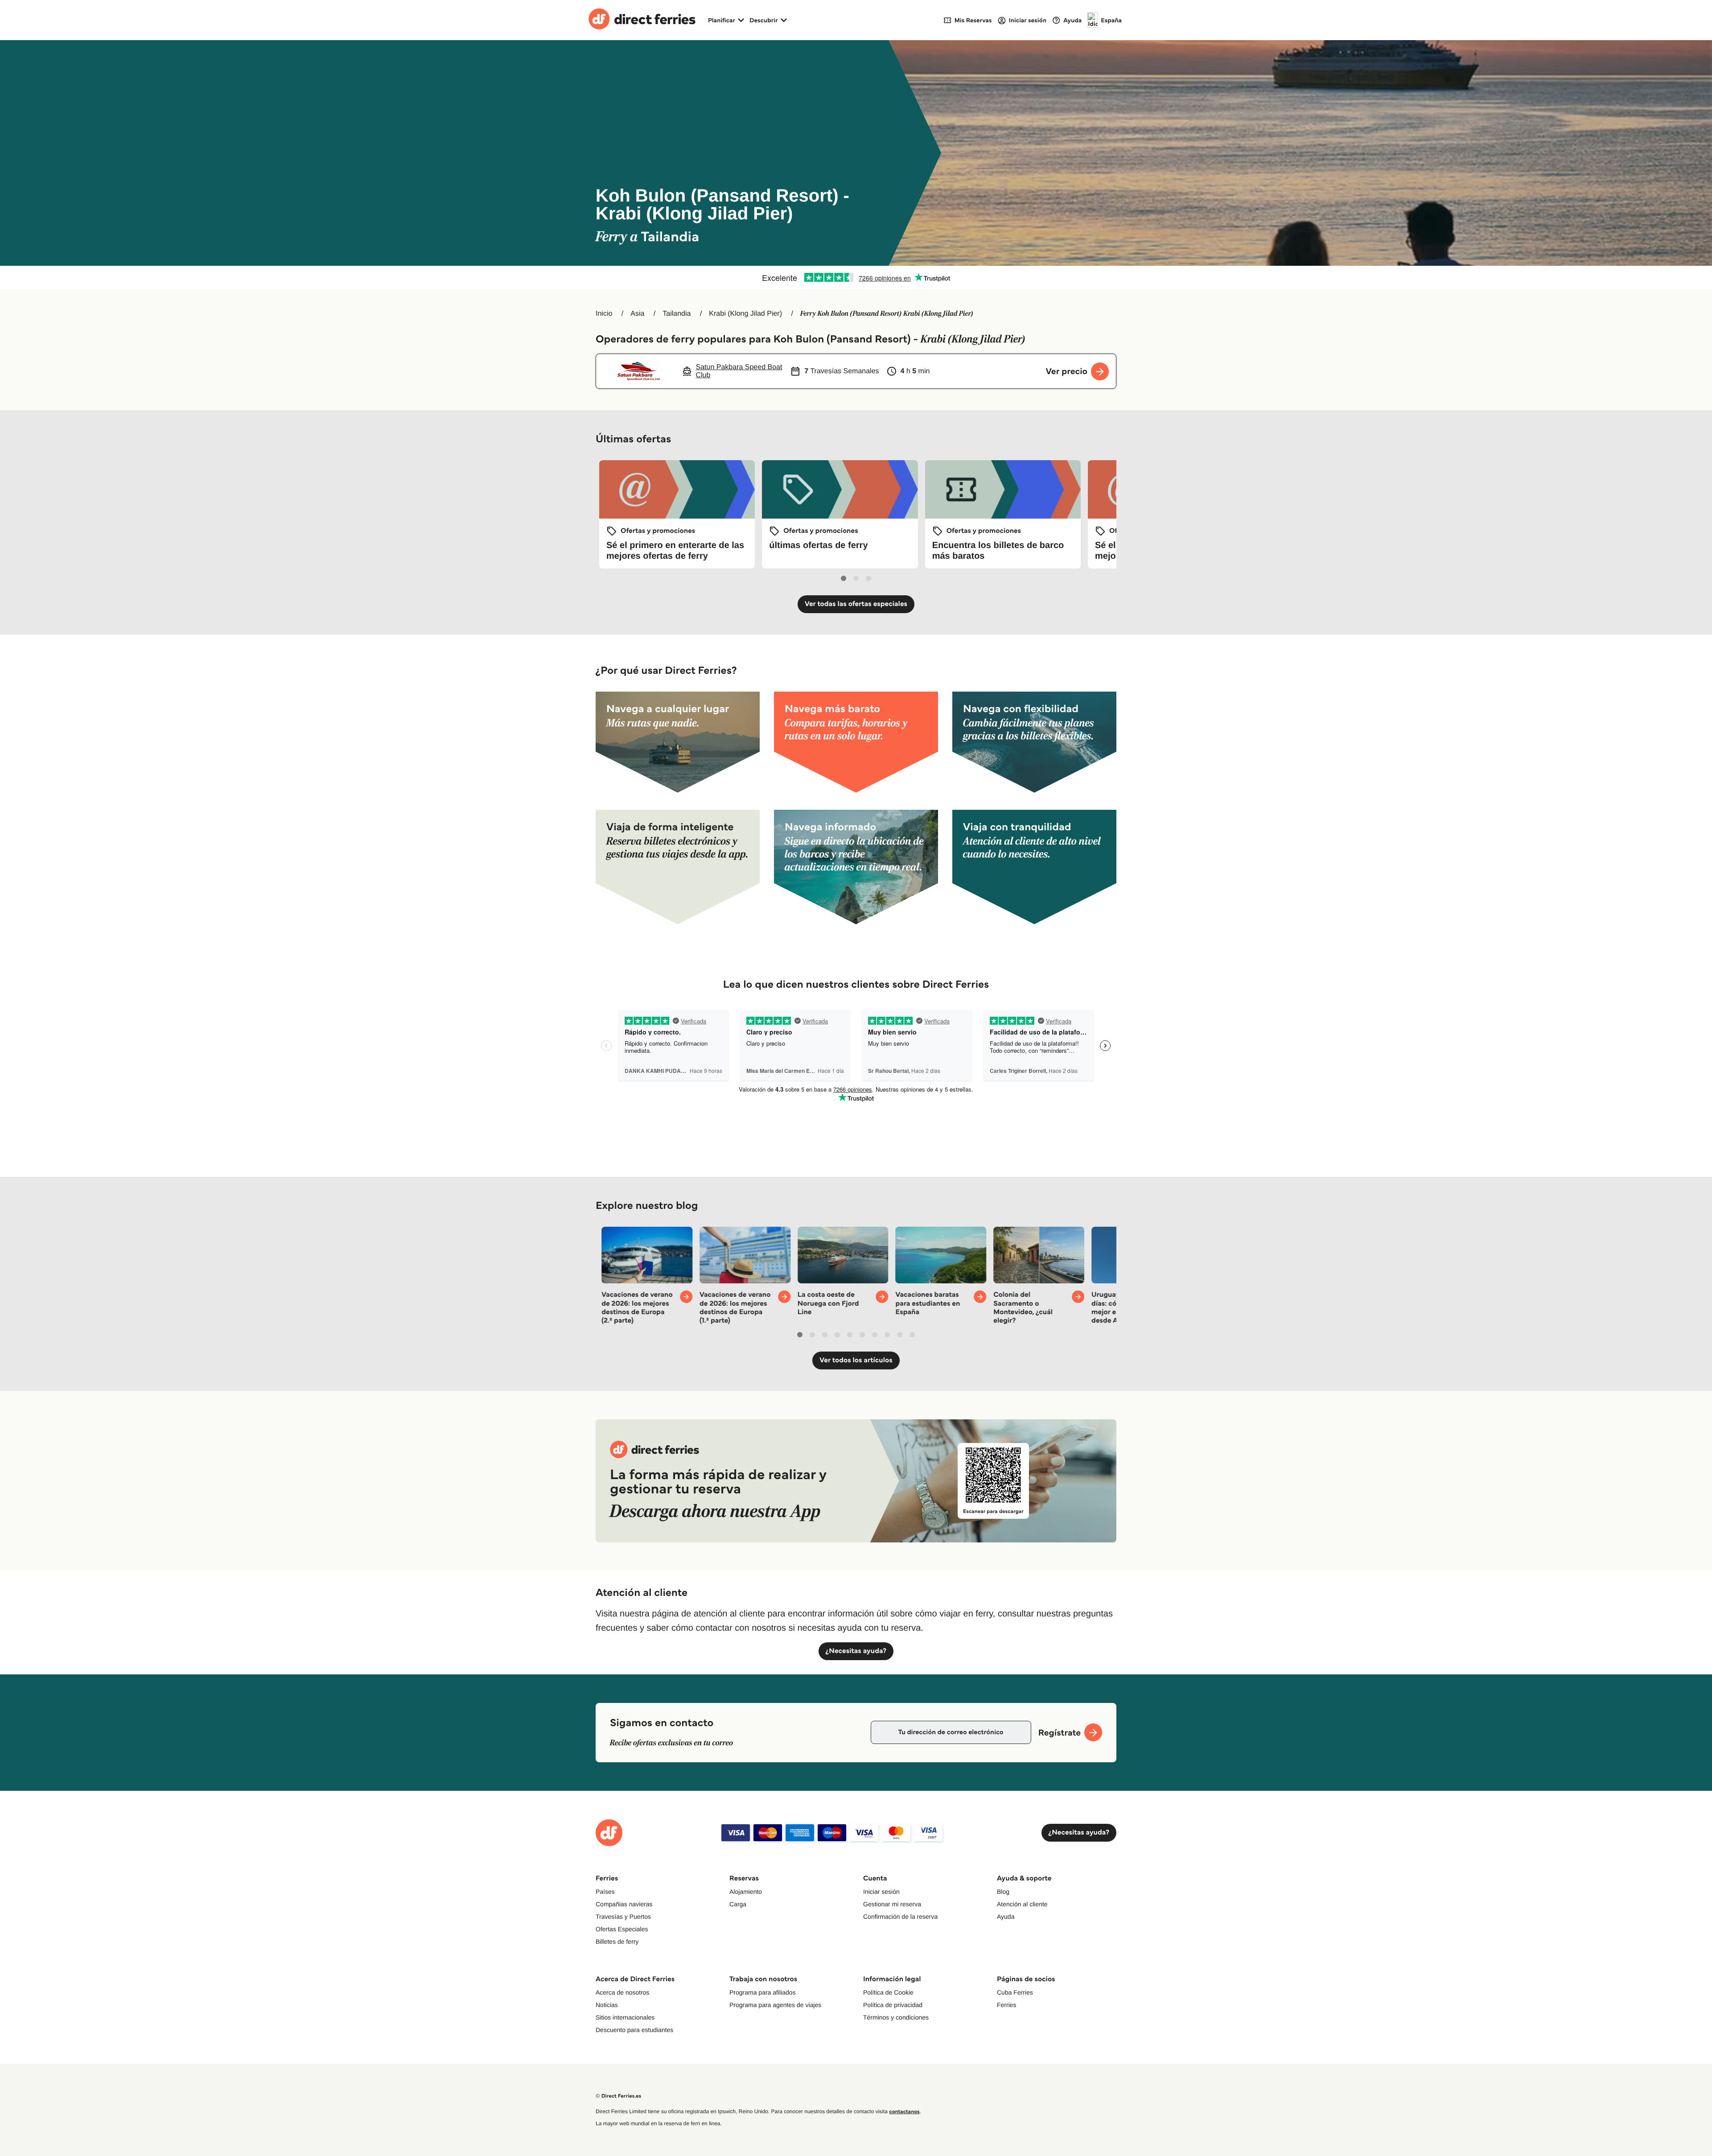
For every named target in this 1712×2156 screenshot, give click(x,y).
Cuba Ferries (1015, 1992)
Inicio (604, 314)
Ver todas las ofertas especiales (856, 604)
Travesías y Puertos (623, 1917)
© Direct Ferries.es (618, 2096)
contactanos (904, 2112)
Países (605, 1892)
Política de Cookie (888, 1992)
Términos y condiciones (896, 2017)
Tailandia (677, 314)
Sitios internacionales (625, 2017)
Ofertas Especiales (622, 1929)
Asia (637, 314)
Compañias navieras (624, 1904)
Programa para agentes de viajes (775, 2005)
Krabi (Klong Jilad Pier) (745, 314)
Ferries (1007, 2005)
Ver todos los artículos (856, 1360)
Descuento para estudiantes (634, 2030)
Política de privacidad (893, 2005)
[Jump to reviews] (856, 277)
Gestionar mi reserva (892, 1904)
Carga (738, 1904)
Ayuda (1006, 1917)
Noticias (607, 2005)
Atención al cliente (1022, 1904)
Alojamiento (746, 1892)
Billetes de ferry (617, 1942)
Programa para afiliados (763, 1992)
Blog (1003, 1892)
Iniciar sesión (881, 1892)
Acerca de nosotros (623, 1992)
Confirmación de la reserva (900, 1917)
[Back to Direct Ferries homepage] (642, 20)
